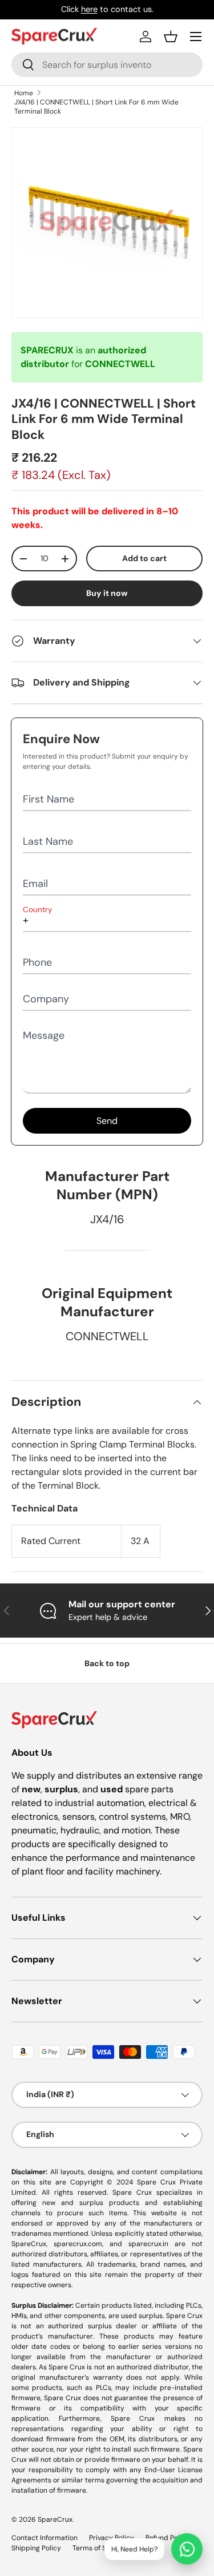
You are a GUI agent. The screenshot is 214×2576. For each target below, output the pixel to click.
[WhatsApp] (187, 2549)
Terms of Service (99, 2548)
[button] (171, 37)
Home (24, 93)
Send (107, 1121)
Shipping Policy (36, 2548)
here (89, 9)
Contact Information (45, 2538)
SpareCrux (55, 2519)
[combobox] (107, 65)
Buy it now (107, 593)
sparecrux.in (148, 2244)
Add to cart (144, 558)
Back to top (107, 1663)
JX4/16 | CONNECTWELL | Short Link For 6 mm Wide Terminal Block (96, 107)
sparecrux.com (78, 2244)
